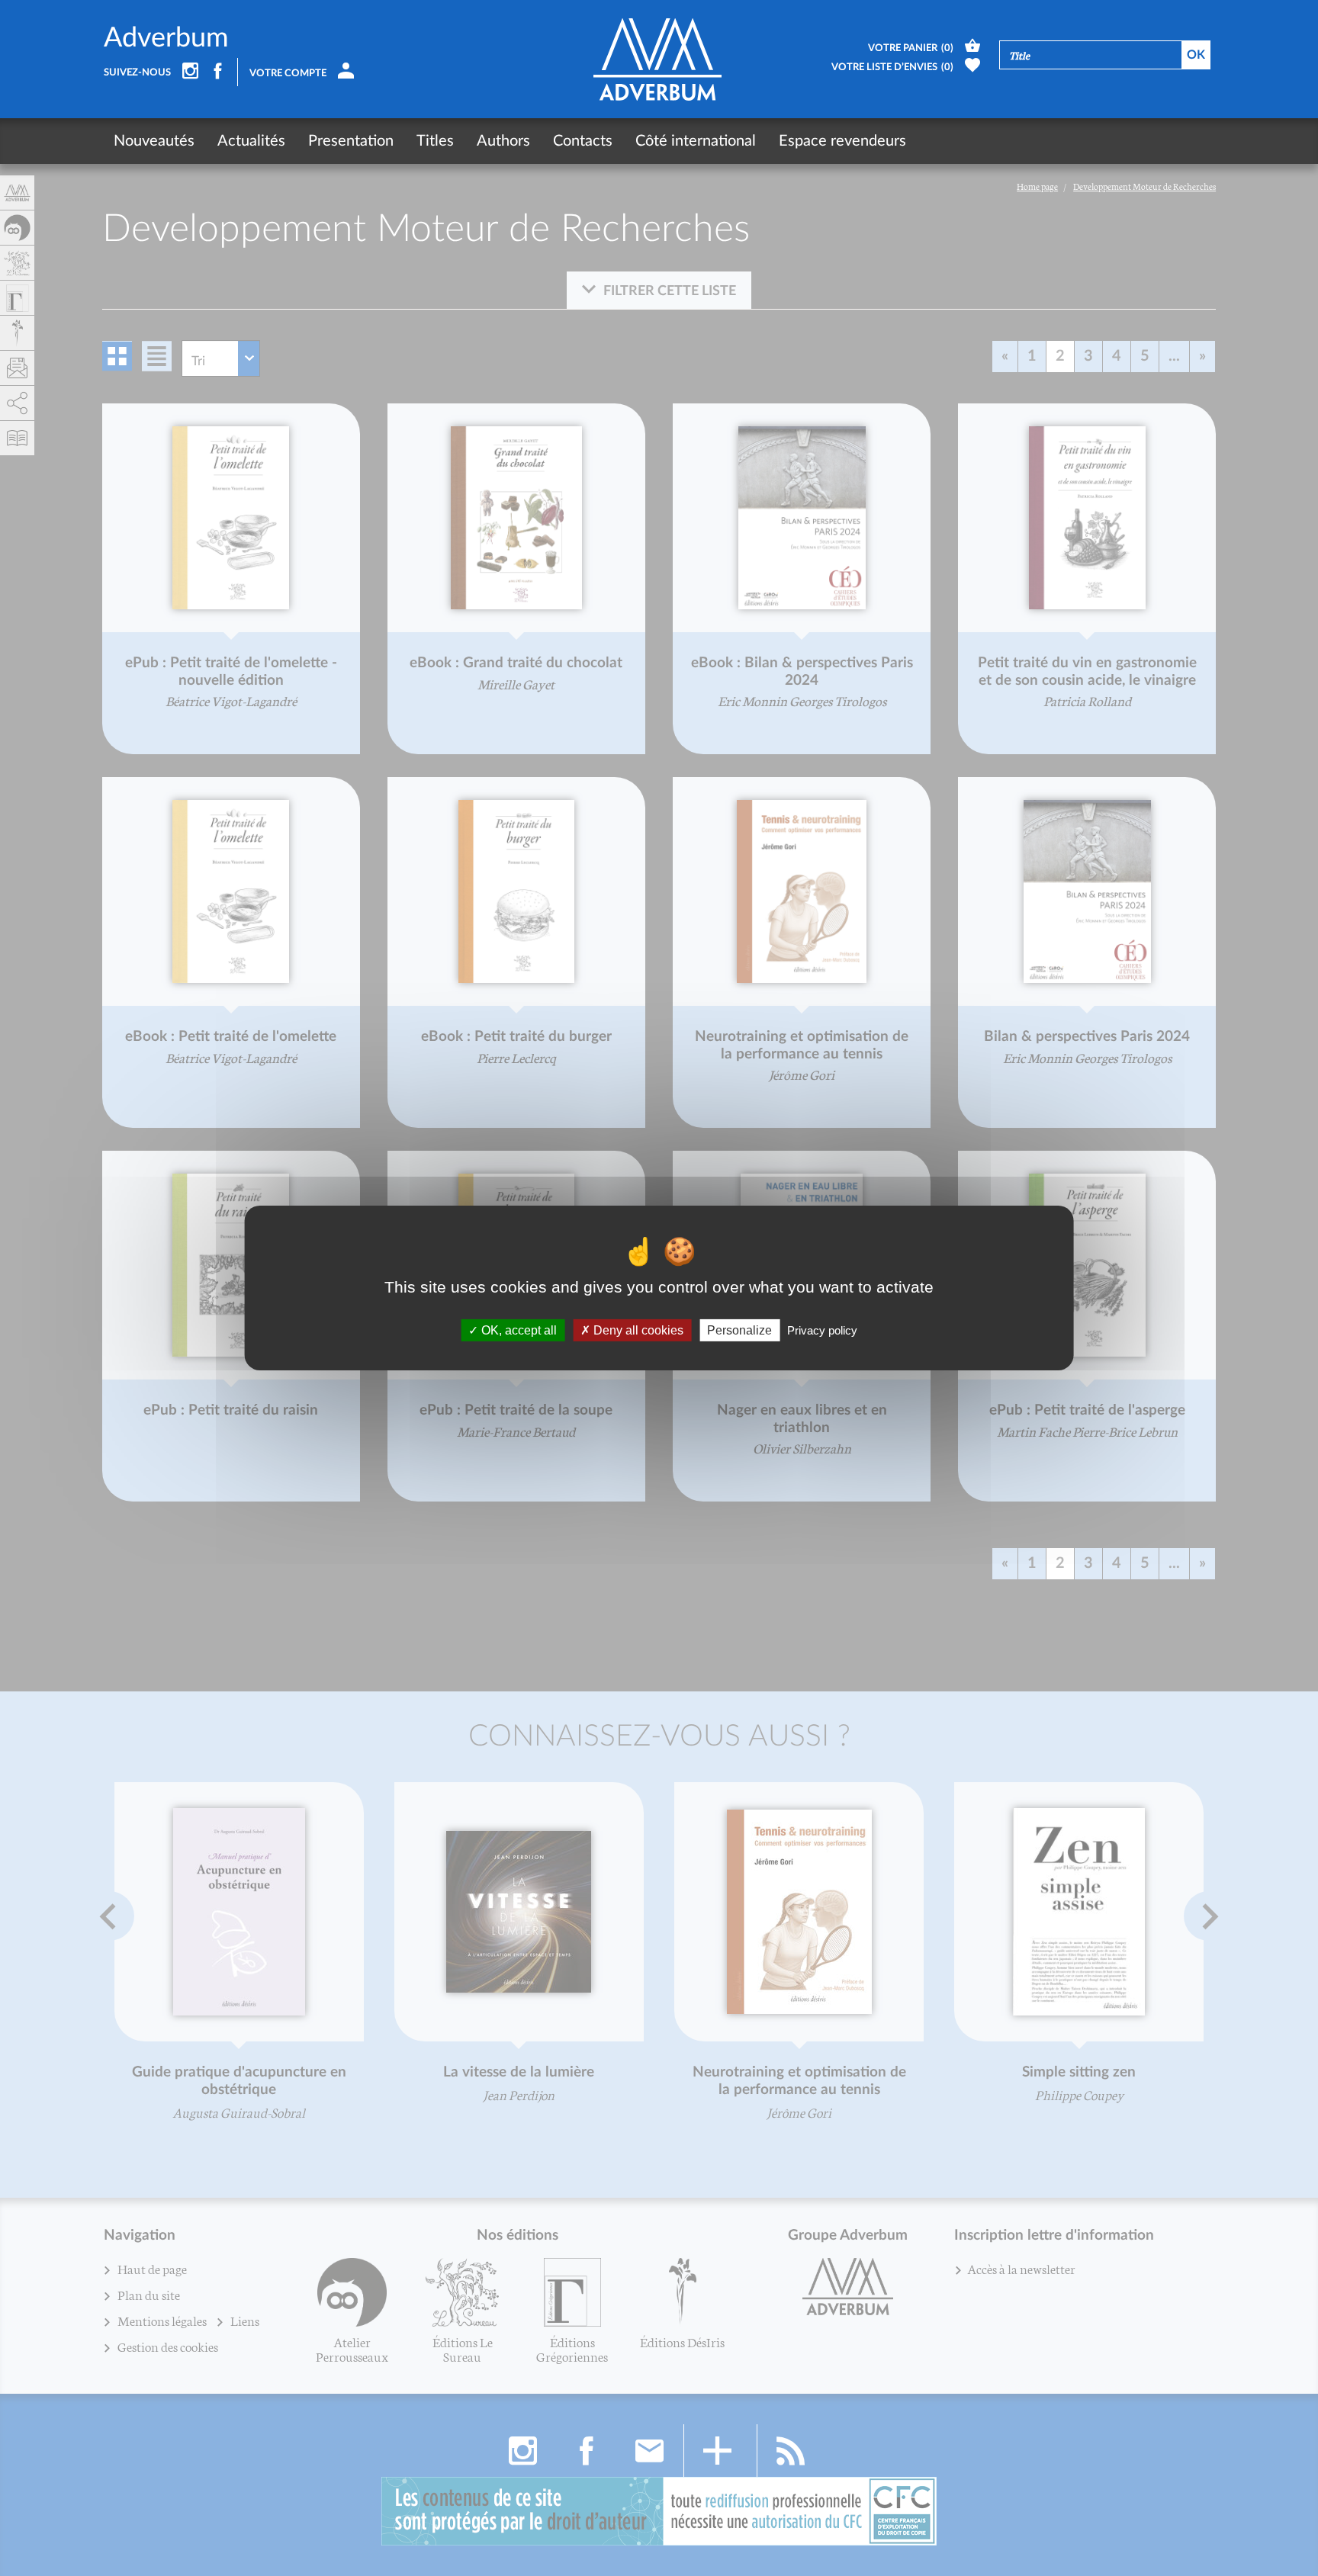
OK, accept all (518, 1330)
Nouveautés (154, 141)
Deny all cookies (637, 1330)
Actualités (251, 141)
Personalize (739, 1330)
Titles (435, 141)
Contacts (583, 141)
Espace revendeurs (842, 141)
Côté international (696, 141)
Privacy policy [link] (822, 1330)
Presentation (351, 141)
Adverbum (166, 38)
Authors (503, 141)
